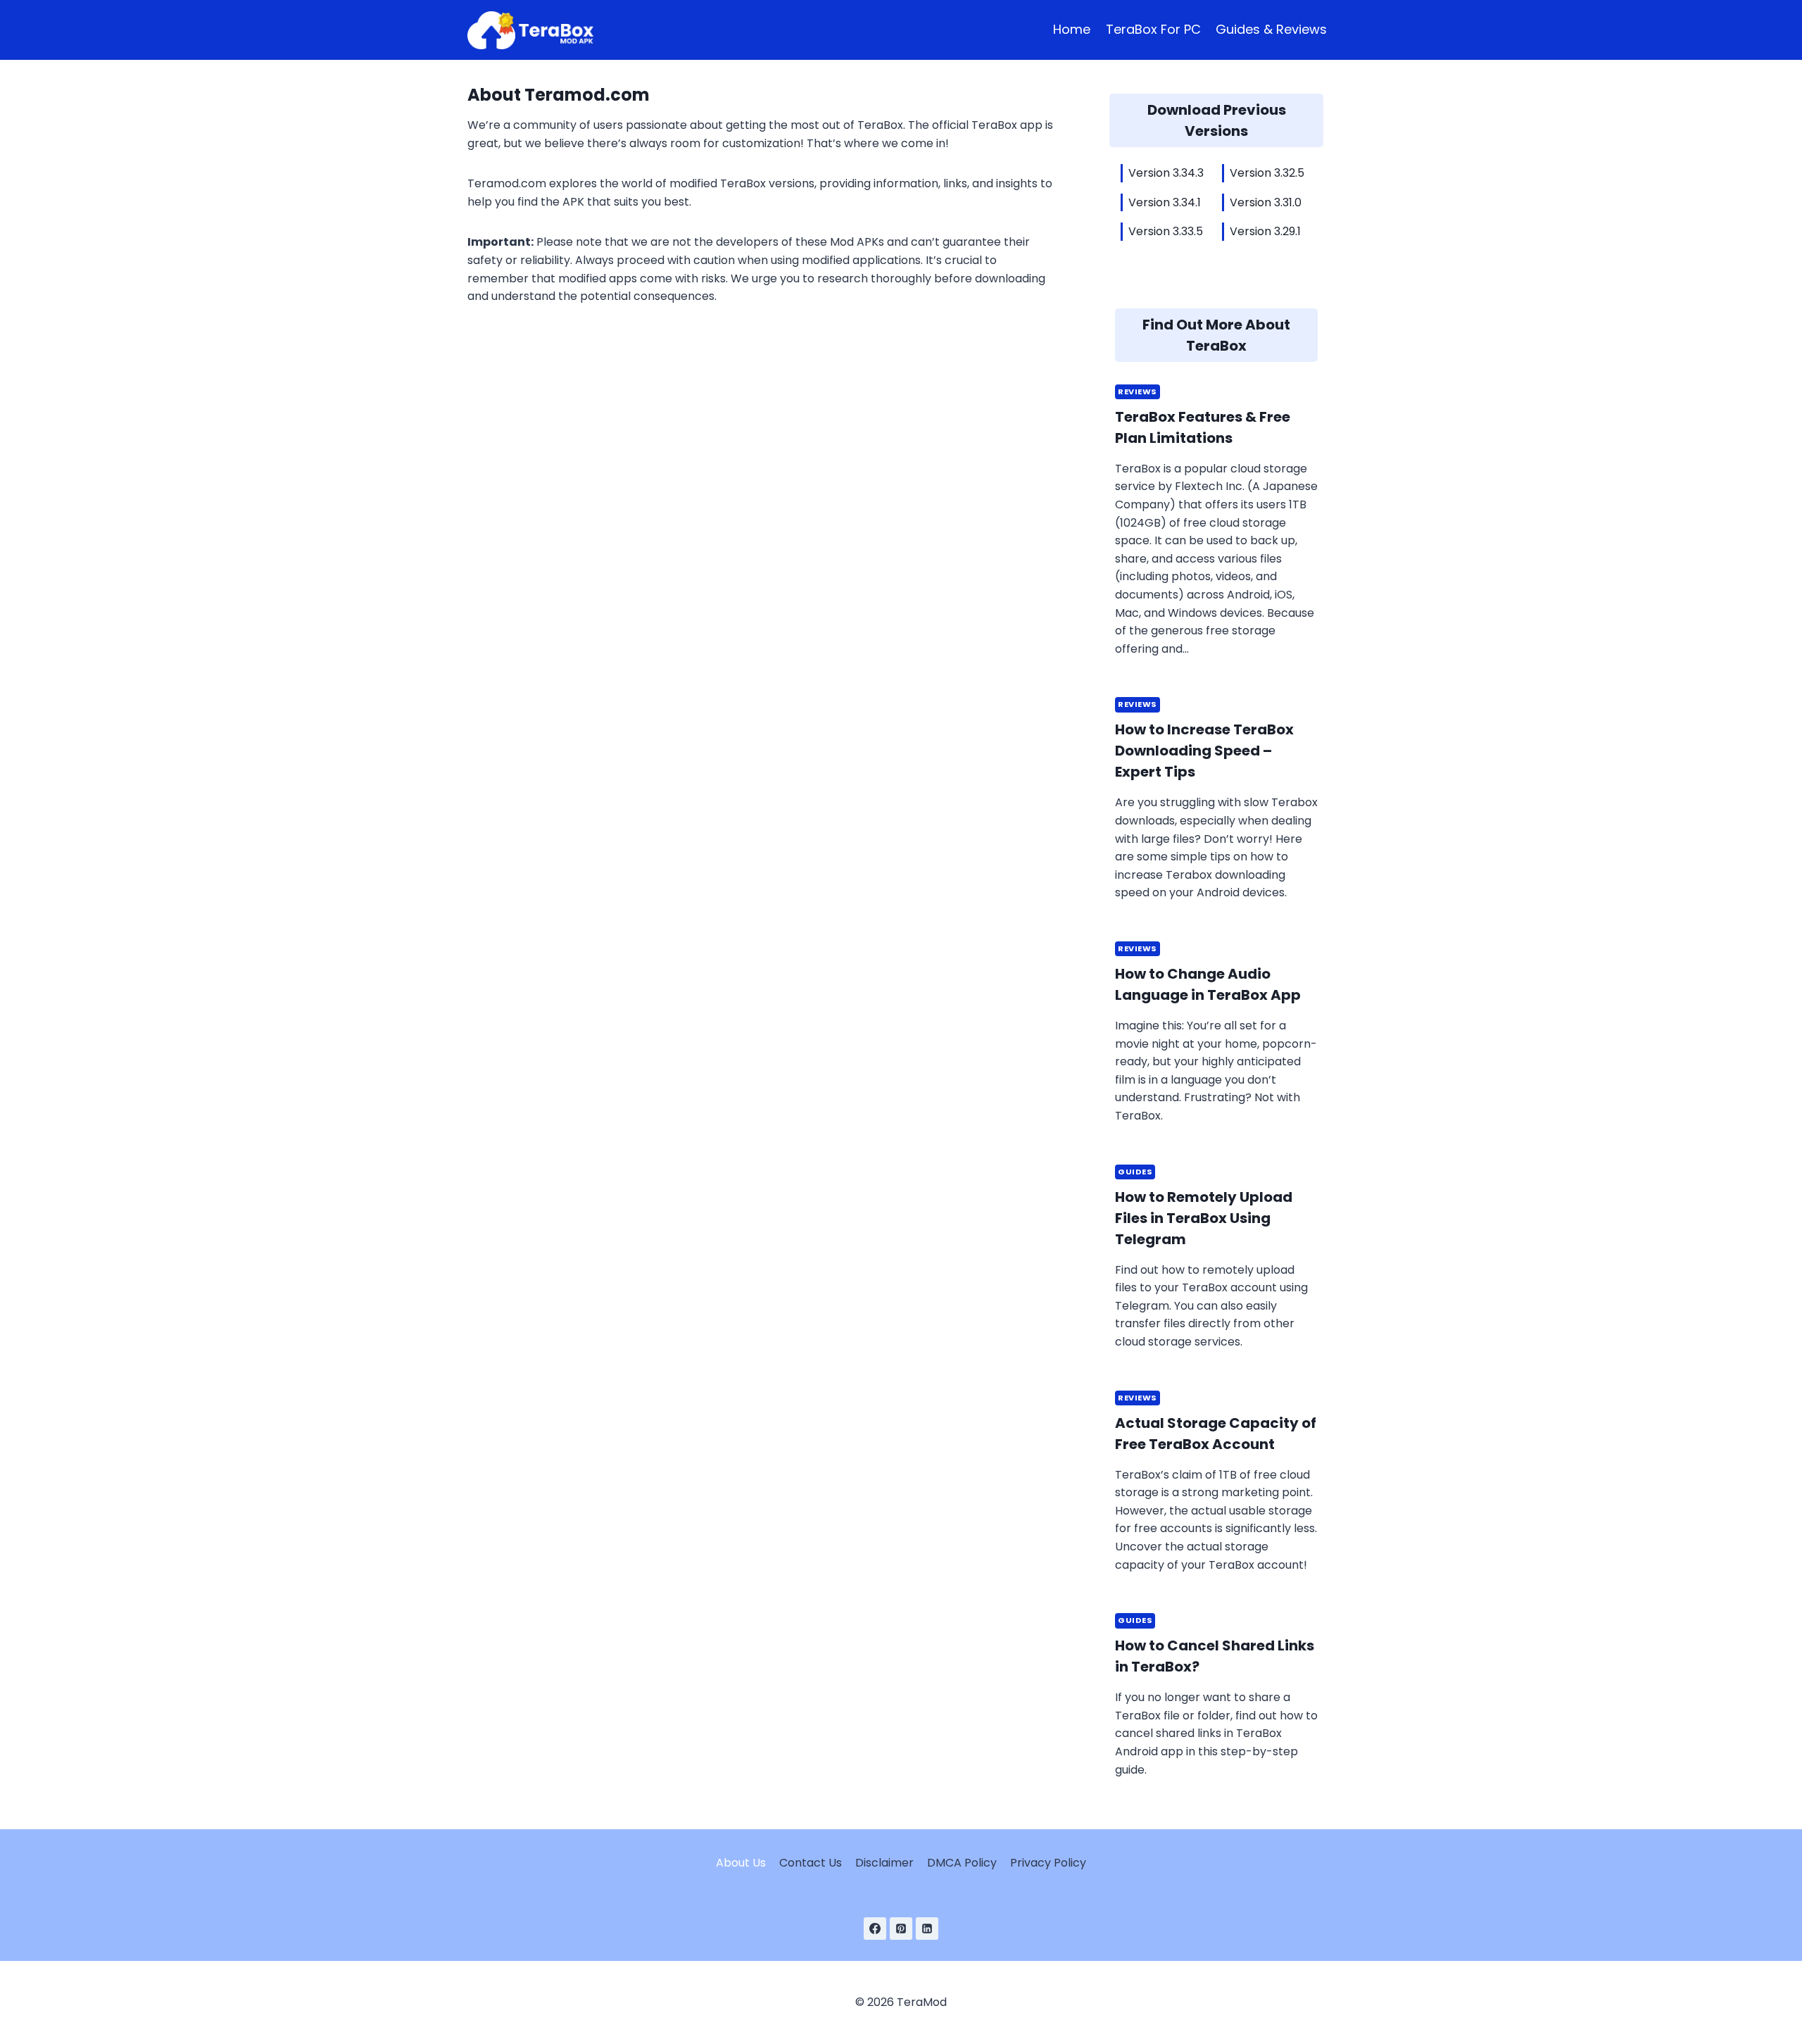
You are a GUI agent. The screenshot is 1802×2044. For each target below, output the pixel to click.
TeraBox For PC (1153, 29)
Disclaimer (884, 1863)
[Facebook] (875, 1929)
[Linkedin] (927, 1929)
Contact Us (811, 1863)
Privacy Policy (1048, 1863)
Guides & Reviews (1271, 29)
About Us (741, 1863)
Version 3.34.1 (1165, 202)
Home (1072, 29)
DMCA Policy (962, 1863)
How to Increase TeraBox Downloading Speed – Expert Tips (1204, 751)
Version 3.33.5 (1166, 231)
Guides (1135, 1172)
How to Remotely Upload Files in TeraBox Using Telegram (1204, 1218)
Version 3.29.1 (1265, 231)
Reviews (1138, 391)
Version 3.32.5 (1267, 173)
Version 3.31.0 (1266, 202)
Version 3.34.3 (1166, 173)
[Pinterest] (901, 1929)
